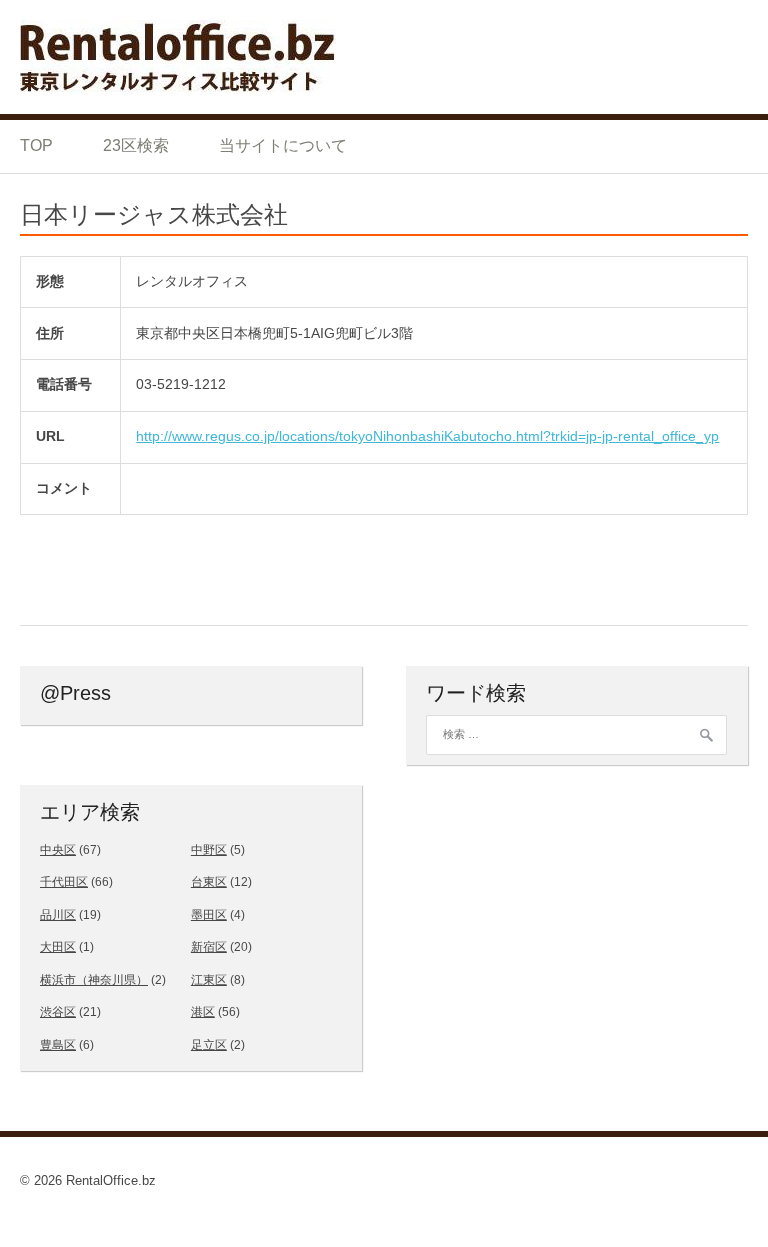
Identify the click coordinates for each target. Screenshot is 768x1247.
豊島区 (58, 1045)
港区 (203, 1012)
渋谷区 (58, 1012)
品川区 (58, 915)
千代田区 (64, 882)
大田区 (58, 947)
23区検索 (136, 145)
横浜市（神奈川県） (94, 980)
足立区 (209, 1045)
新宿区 (209, 947)
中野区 (209, 850)
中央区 (58, 850)
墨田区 (209, 915)
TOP (36, 145)
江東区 (209, 980)
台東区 (209, 882)
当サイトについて (283, 145)
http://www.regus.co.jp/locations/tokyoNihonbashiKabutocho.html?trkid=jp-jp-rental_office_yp (427, 436)
